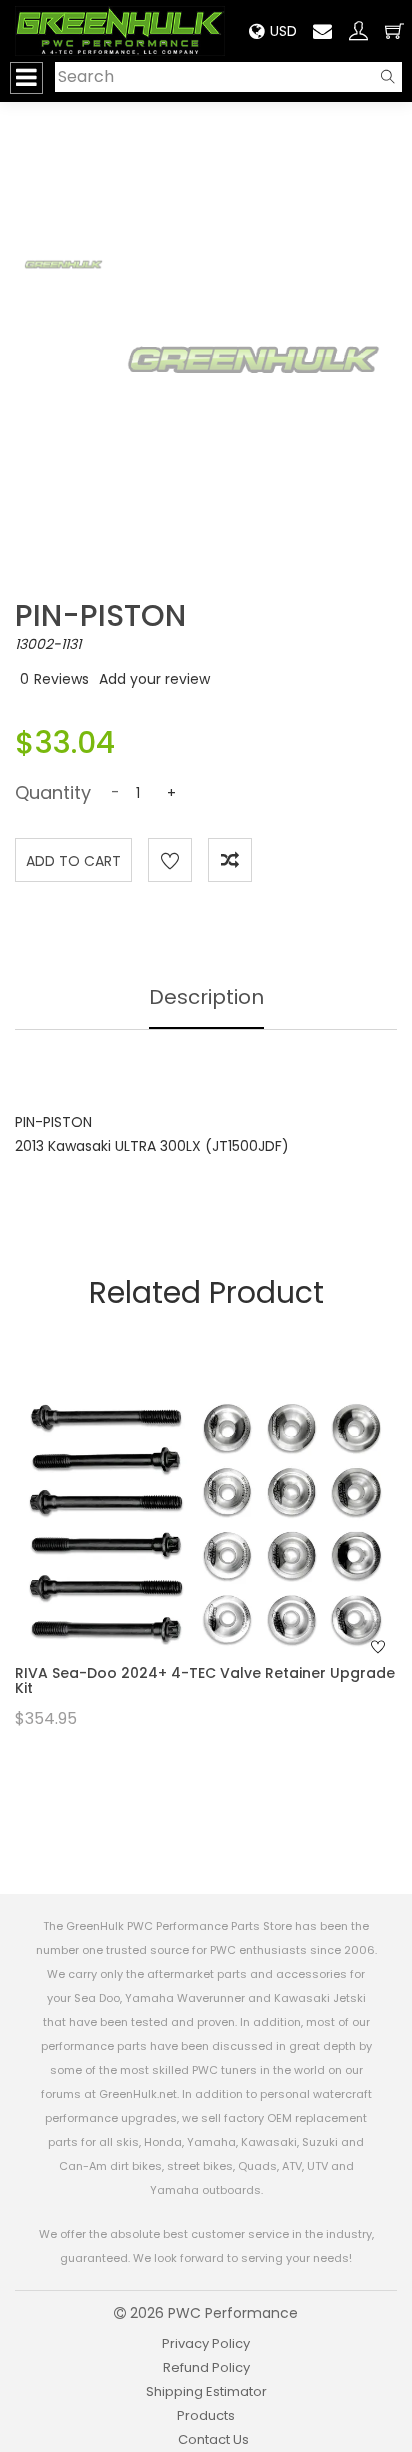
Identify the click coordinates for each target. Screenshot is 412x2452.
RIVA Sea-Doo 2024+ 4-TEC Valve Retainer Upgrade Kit (205, 1680)
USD (283, 31)
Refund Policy (206, 2367)
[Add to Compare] (230, 860)
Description (206, 997)
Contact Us (213, 2439)
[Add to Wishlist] (170, 860)
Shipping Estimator (206, 2391)
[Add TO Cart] (233, 1553)
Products (206, 2415)
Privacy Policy (206, 2343)
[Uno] (120, 30)
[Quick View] (180, 1553)
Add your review (154, 679)
